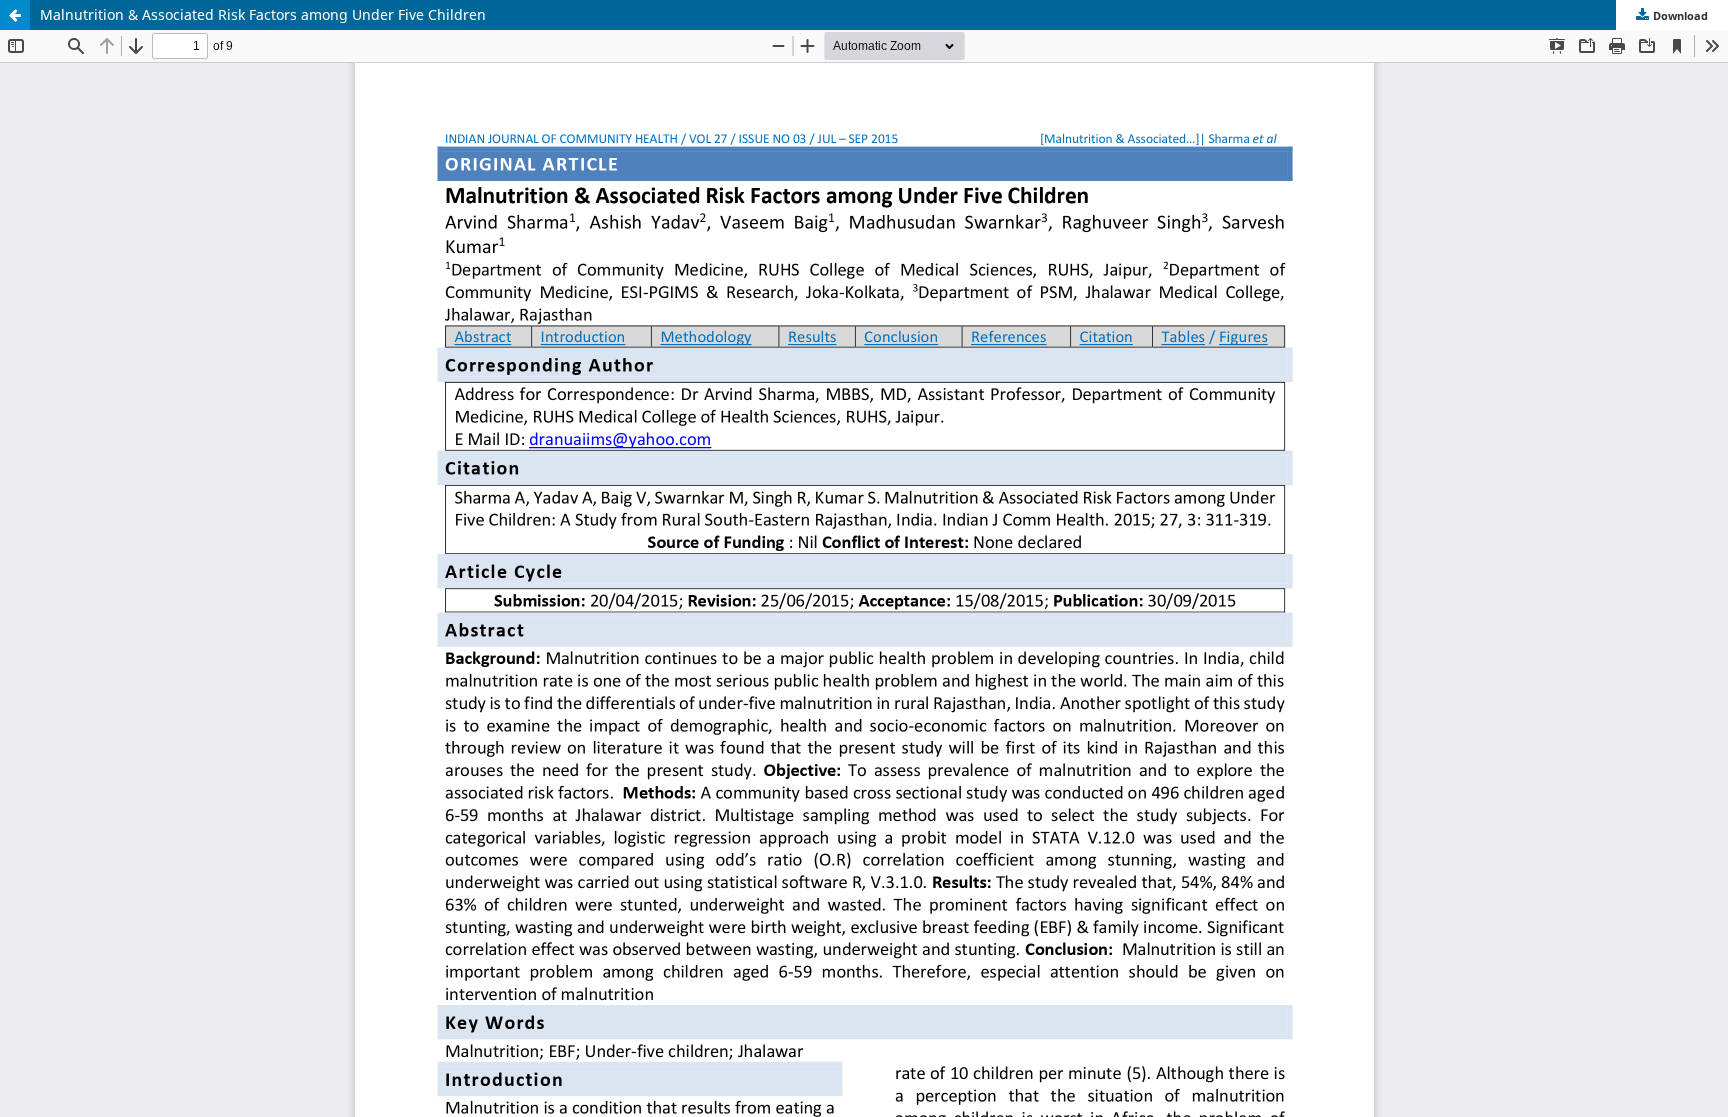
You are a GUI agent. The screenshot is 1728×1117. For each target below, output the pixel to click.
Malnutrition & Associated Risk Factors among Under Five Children (263, 14)
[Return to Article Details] (15, 15)
